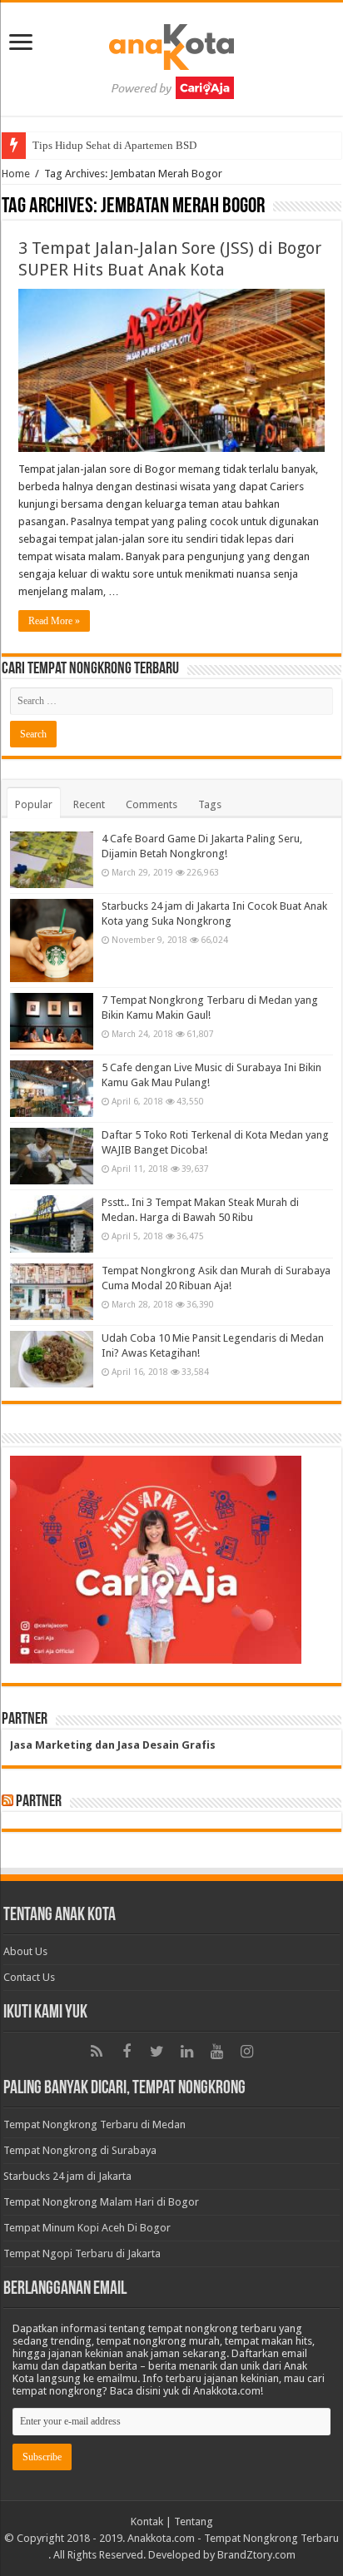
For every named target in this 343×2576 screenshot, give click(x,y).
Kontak (147, 2521)
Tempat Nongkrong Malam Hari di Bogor (101, 2202)
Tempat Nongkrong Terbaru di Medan (94, 2124)
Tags (210, 804)
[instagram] (246, 2052)
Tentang (194, 2521)
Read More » (54, 621)
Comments (152, 804)
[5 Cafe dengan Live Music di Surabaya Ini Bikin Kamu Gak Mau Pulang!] (52, 1089)
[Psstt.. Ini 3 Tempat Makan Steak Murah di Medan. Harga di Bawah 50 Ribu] (52, 1223)
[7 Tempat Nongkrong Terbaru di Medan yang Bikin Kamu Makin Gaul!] (52, 1021)
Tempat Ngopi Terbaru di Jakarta (82, 2253)
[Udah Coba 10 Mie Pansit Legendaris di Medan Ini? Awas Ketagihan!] (52, 1359)
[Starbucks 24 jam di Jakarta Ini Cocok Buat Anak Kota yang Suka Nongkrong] (52, 941)
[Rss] (97, 2052)
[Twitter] (157, 2052)
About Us (25, 1951)
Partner (39, 1802)
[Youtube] (216, 2052)
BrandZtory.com (256, 2555)
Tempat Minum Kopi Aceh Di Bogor (87, 2228)
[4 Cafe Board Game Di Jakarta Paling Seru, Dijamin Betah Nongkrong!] (52, 860)
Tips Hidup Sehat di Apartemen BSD (114, 145)
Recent (89, 804)
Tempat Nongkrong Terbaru (271, 2538)
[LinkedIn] (186, 2052)
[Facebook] (127, 2052)
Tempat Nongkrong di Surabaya (80, 2150)
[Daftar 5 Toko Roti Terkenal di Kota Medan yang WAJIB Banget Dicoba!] (52, 1156)
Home (16, 174)
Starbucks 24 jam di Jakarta (67, 2176)
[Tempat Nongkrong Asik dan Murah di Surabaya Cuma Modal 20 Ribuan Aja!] (52, 1292)
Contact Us (29, 1977)
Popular (34, 804)
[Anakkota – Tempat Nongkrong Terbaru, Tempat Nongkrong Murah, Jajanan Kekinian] (171, 56)
